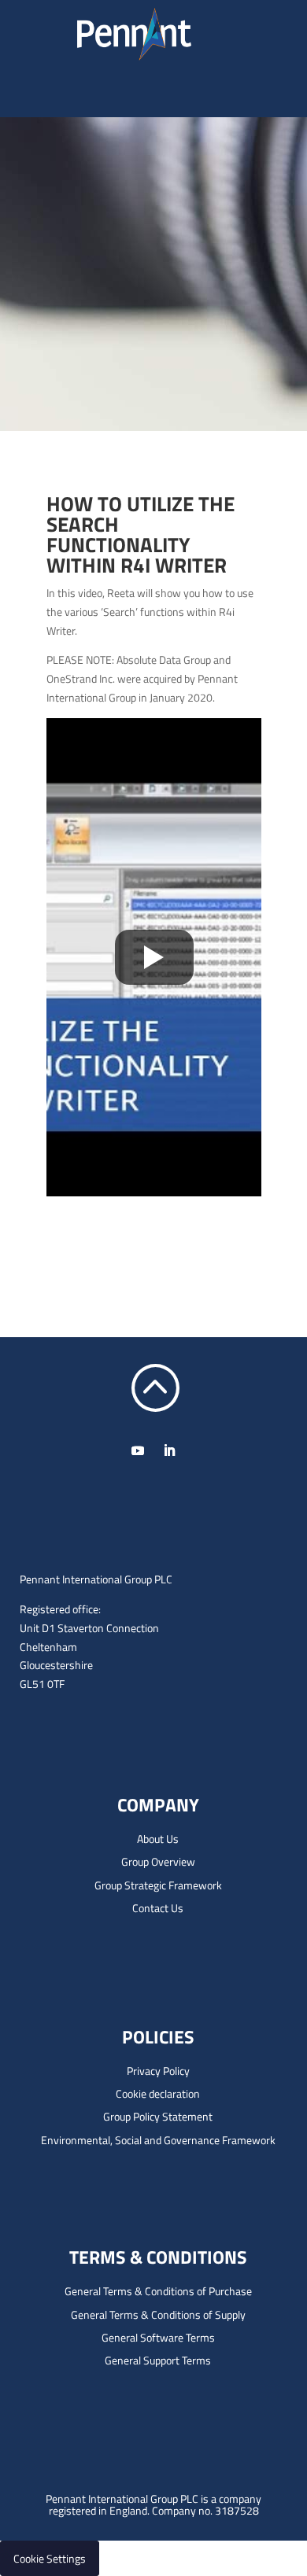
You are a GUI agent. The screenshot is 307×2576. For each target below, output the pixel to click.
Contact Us (158, 1908)
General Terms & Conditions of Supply (158, 2314)
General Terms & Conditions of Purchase (158, 2291)
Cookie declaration (158, 2093)
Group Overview (158, 1861)
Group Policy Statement (158, 2116)
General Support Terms (158, 2360)
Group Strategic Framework (158, 1885)
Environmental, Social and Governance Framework (158, 2140)
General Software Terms (158, 2337)
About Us (158, 1839)
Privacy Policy (158, 2071)
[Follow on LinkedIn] (169, 1450)
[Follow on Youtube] (138, 1450)
